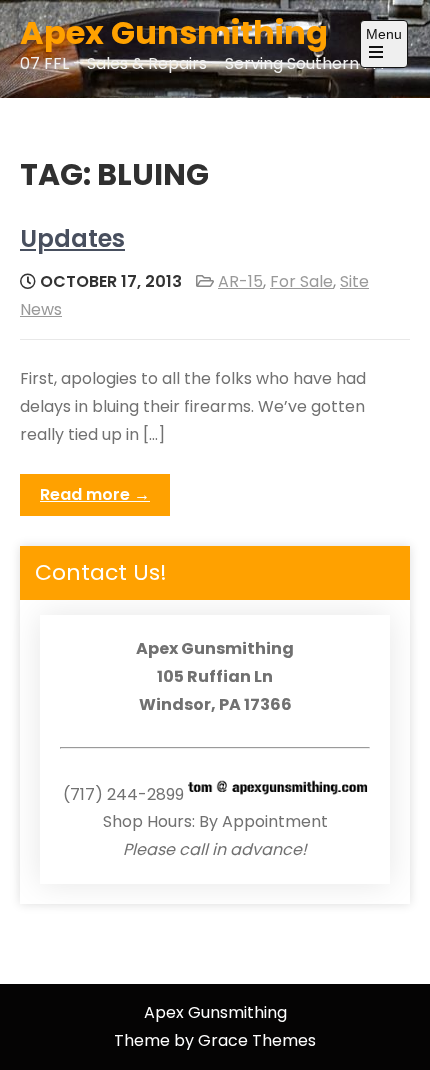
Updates (72, 238)
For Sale (301, 281)
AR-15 (240, 281)
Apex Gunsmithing (174, 32)
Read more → (95, 494)
